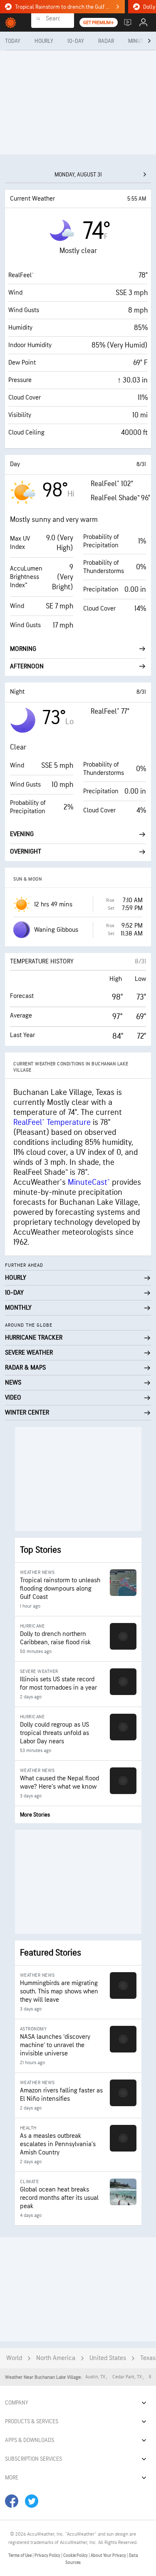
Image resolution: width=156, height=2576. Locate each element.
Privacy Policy (48, 2555)
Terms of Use (20, 2555)
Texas (148, 2358)
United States (108, 2358)
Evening (22, 834)
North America (56, 2358)
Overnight (26, 852)
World (14, 2358)
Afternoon (27, 666)
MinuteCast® (89, 1182)
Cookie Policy (76, 2555)
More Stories (35, 1815)
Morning (23, 649)
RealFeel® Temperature (52, 1122)
